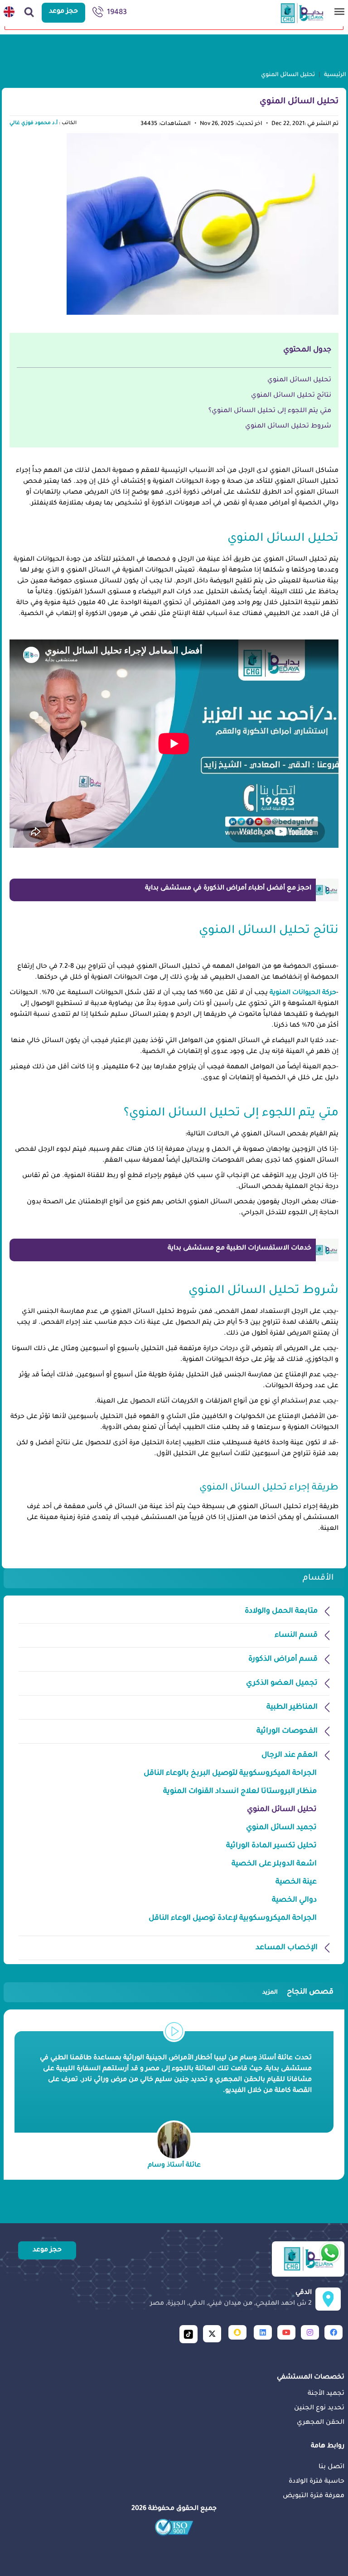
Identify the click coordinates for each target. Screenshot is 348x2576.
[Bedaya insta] (310, 2332)
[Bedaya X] (212, 2334)
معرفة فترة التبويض (314, 2496)
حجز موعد (63, 12)
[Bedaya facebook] (333, 2332)
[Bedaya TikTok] (188, 2334)
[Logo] (308, 2259)
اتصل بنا (331, 2467)
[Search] (29, 13)
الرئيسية (335, 75)
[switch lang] (9, 13)
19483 (117, 13)
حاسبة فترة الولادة (317, 2482)
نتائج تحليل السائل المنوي (291, 396)
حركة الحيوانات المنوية (303, 993)
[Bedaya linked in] (263, 2332)
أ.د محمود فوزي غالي (34, 123)
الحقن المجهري (321, 2423)
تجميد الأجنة (326, 2394)
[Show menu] (339, 14)
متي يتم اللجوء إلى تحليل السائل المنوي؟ (270, 411)
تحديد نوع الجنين (319, 2408)
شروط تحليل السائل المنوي (288, 427)
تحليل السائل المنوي (299, 380)
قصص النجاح (298, 1992)
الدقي (231, 2298)
